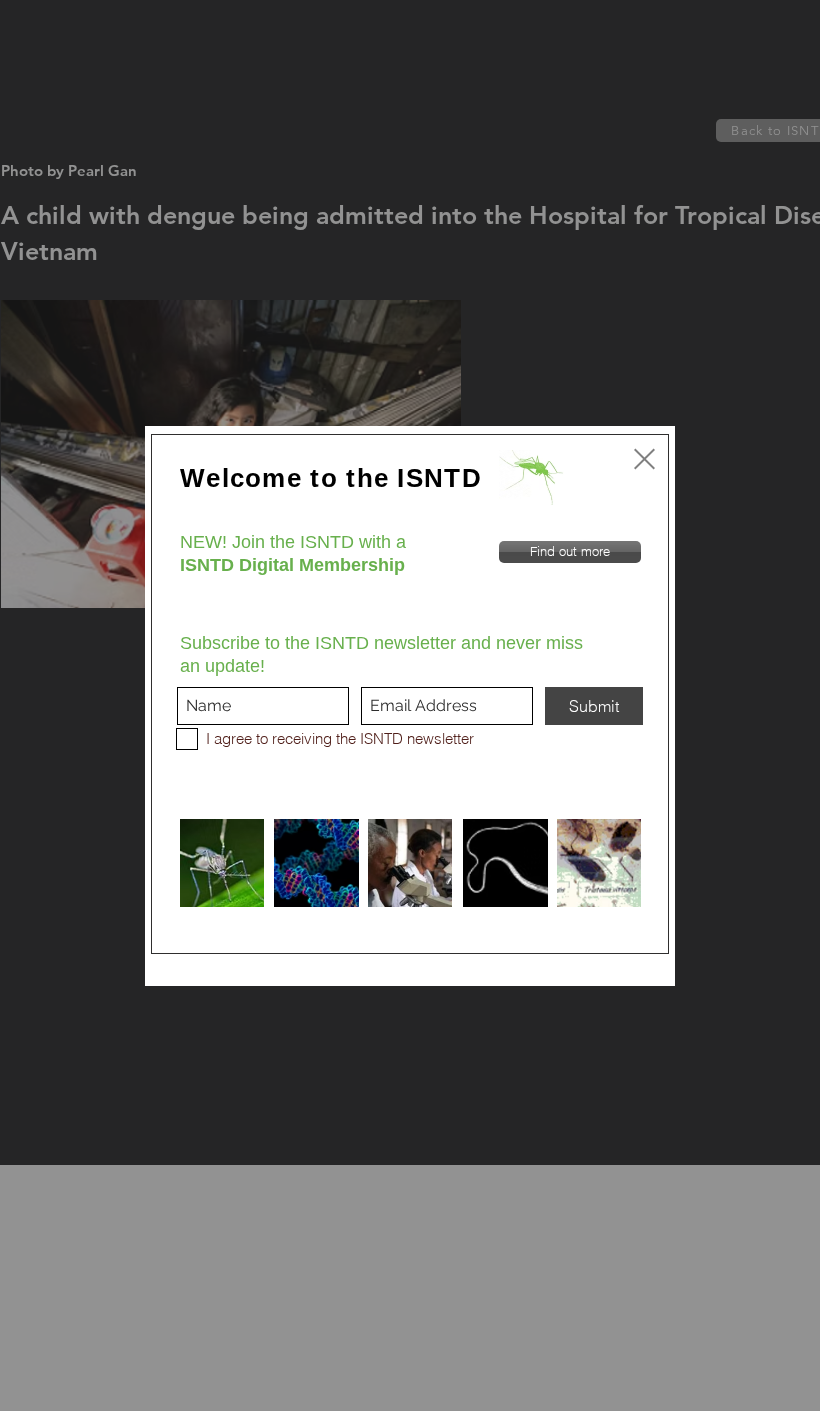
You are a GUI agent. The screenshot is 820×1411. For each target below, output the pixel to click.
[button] (644, 459)
